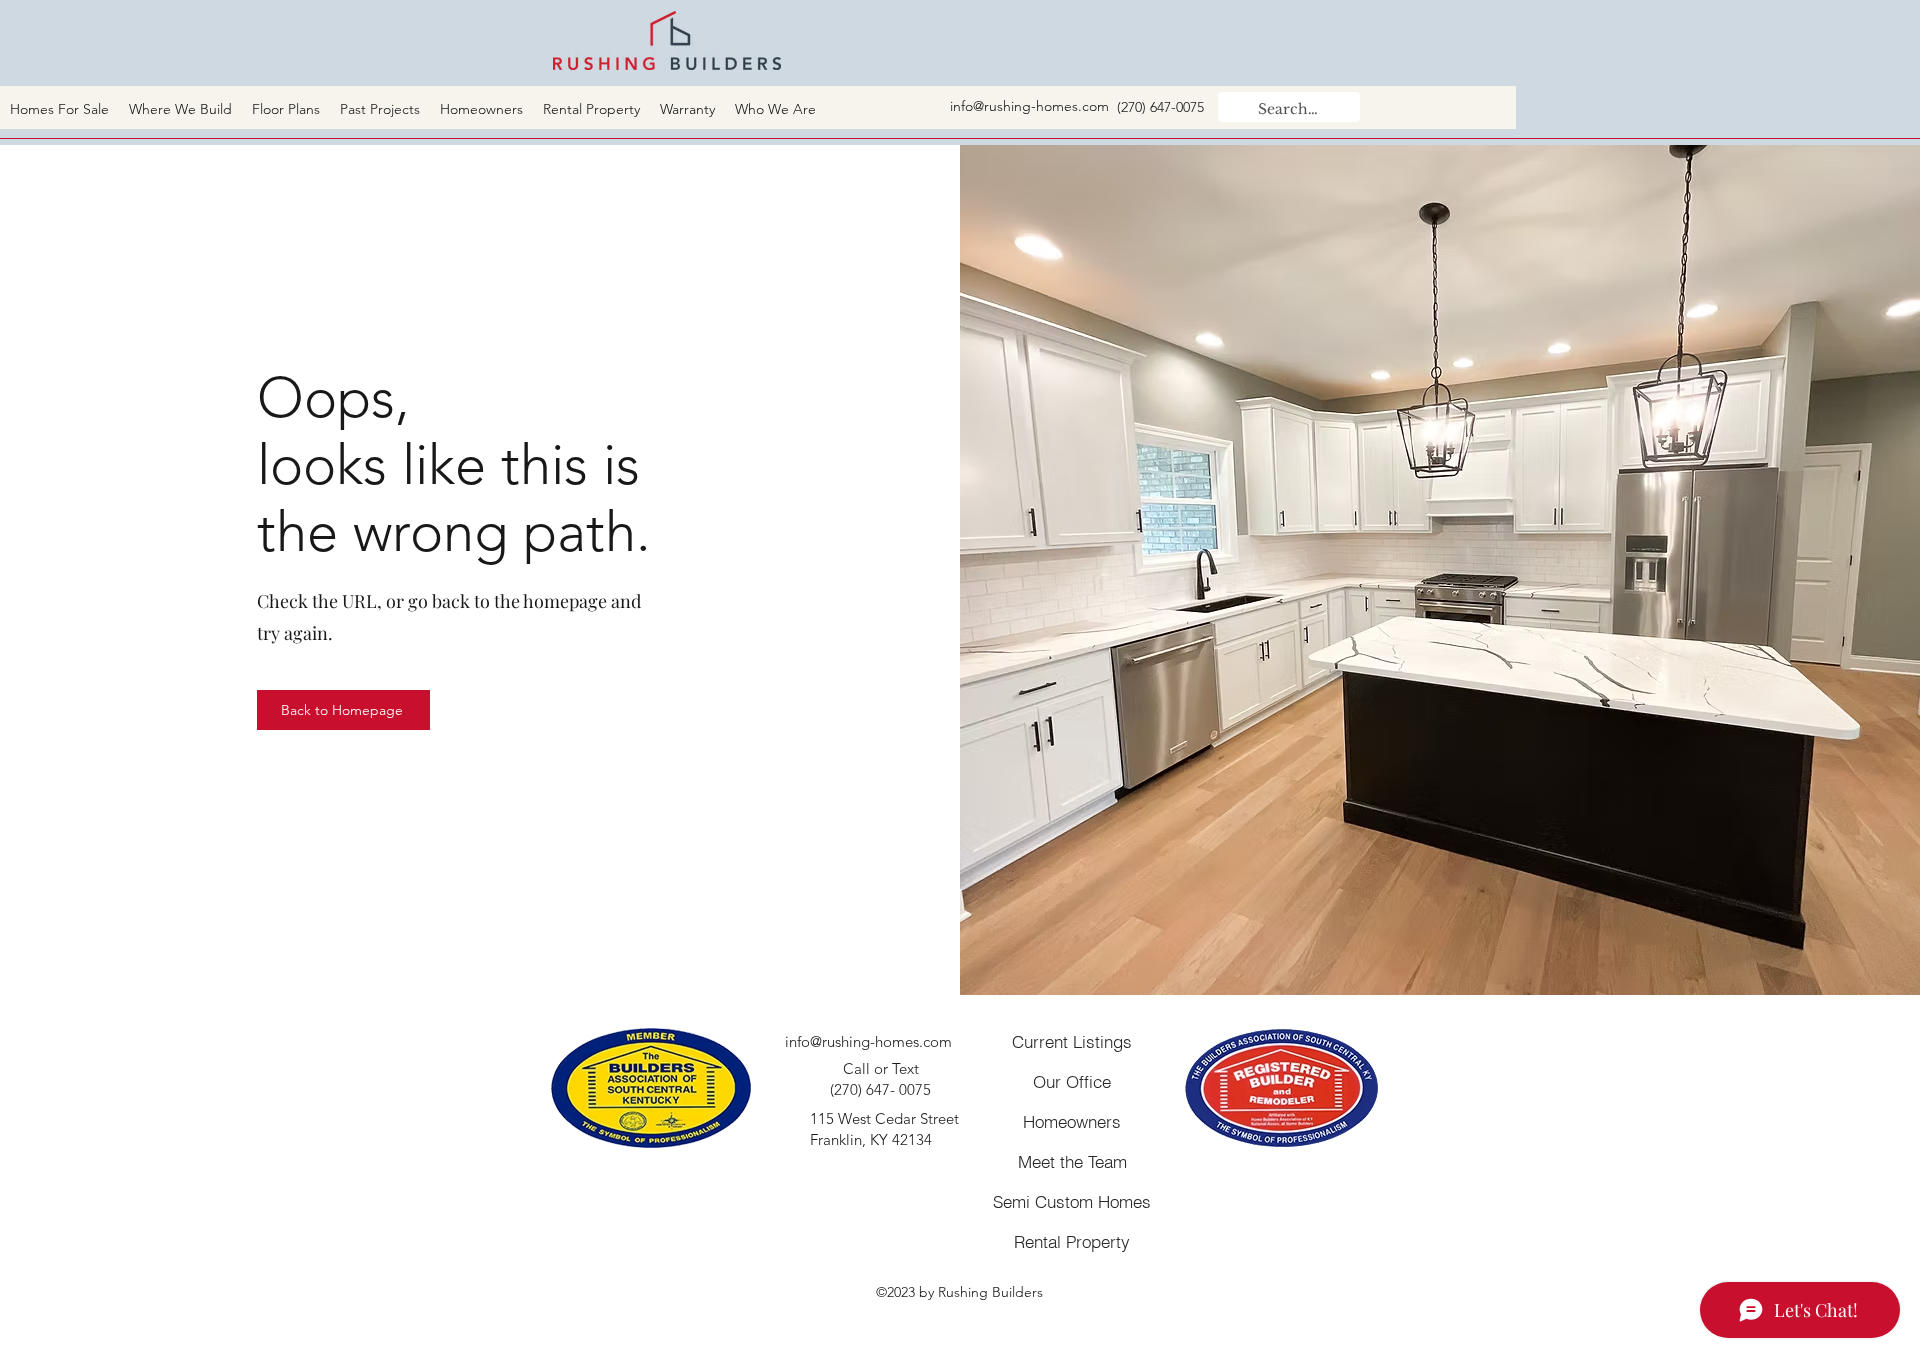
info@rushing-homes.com (1029, 106)
